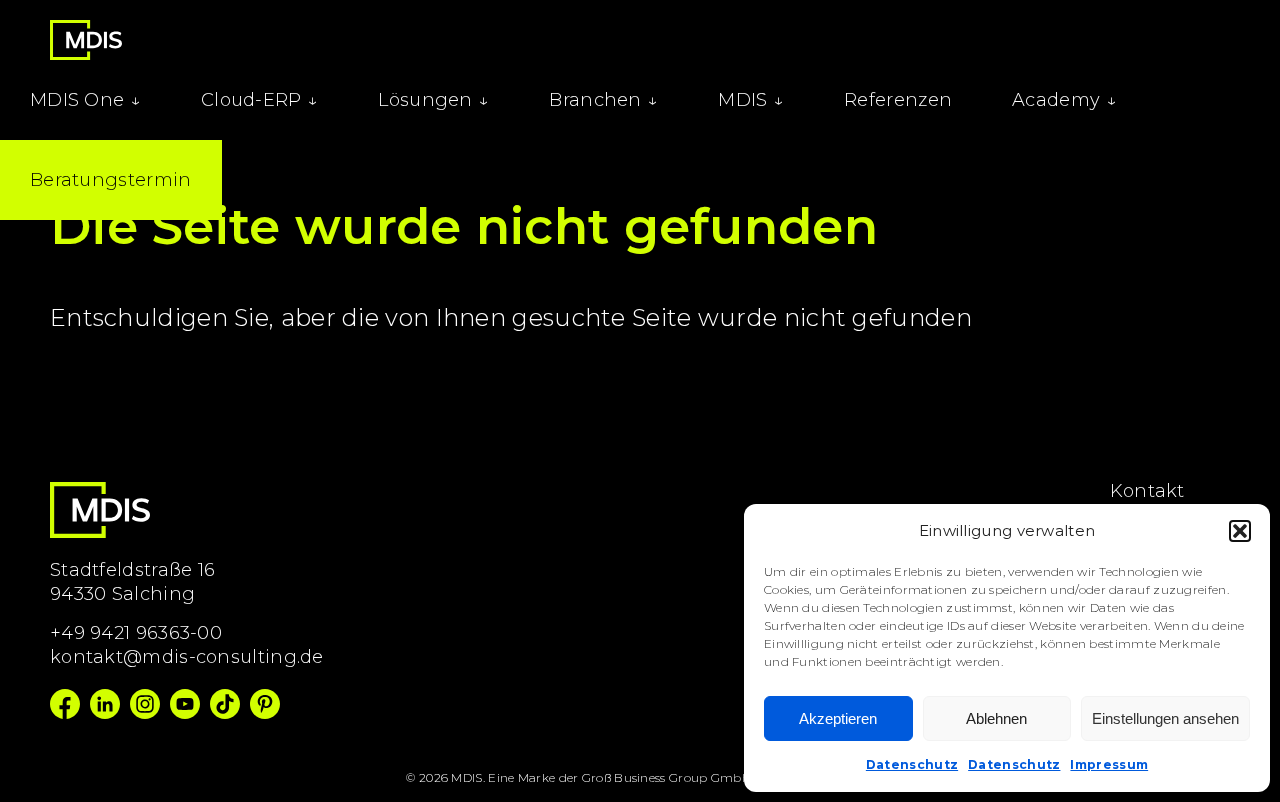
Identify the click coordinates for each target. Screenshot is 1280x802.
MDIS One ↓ (85, 100)
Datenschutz (912, 764)
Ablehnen (996, 718)
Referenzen (898, 100)
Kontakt (1147, 491)
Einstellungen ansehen (1165, 718)
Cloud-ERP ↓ (259, 100)
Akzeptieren (838, 718)
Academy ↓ (1064, 100)
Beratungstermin (111, 180)
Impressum (1109, 764)
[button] (1240, 531)
